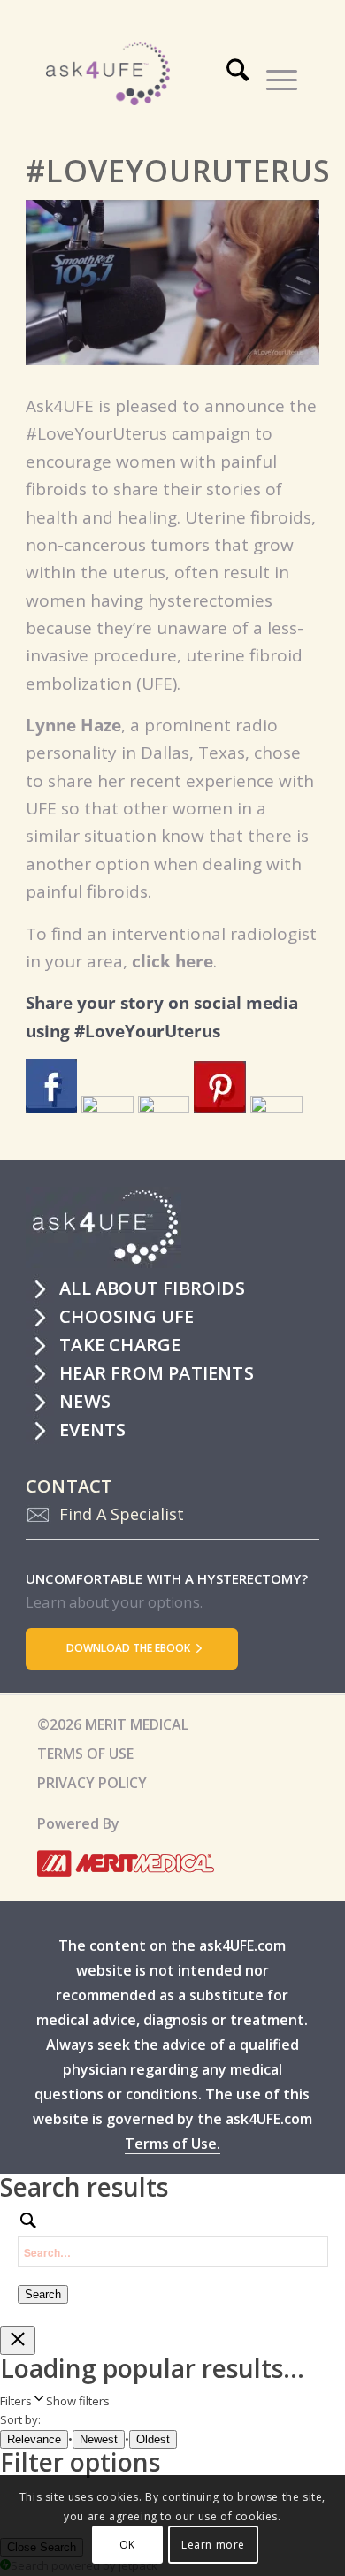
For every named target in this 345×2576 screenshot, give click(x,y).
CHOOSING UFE (126, 1316)
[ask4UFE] (154, 74)
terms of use (85, 1754)
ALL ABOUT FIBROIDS (152, 1288)
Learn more (213, 2545)
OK (127, 2545)
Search (43, 2294)
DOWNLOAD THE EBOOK (130, 1648)
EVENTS (92, 1429)
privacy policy (92, 1783)
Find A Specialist (122, 1514)
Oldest (153, 2439)
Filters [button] (55, 2401)
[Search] (229, 77)
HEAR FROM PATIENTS (157, 1373)
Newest (99, 2439)
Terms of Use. (172, 2144)
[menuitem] (239, 77)
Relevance (34, 2439)
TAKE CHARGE (120, 1345)
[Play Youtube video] (172, 282)
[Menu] (273, 77)
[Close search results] (18, 2340)
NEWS (85, 1401)
